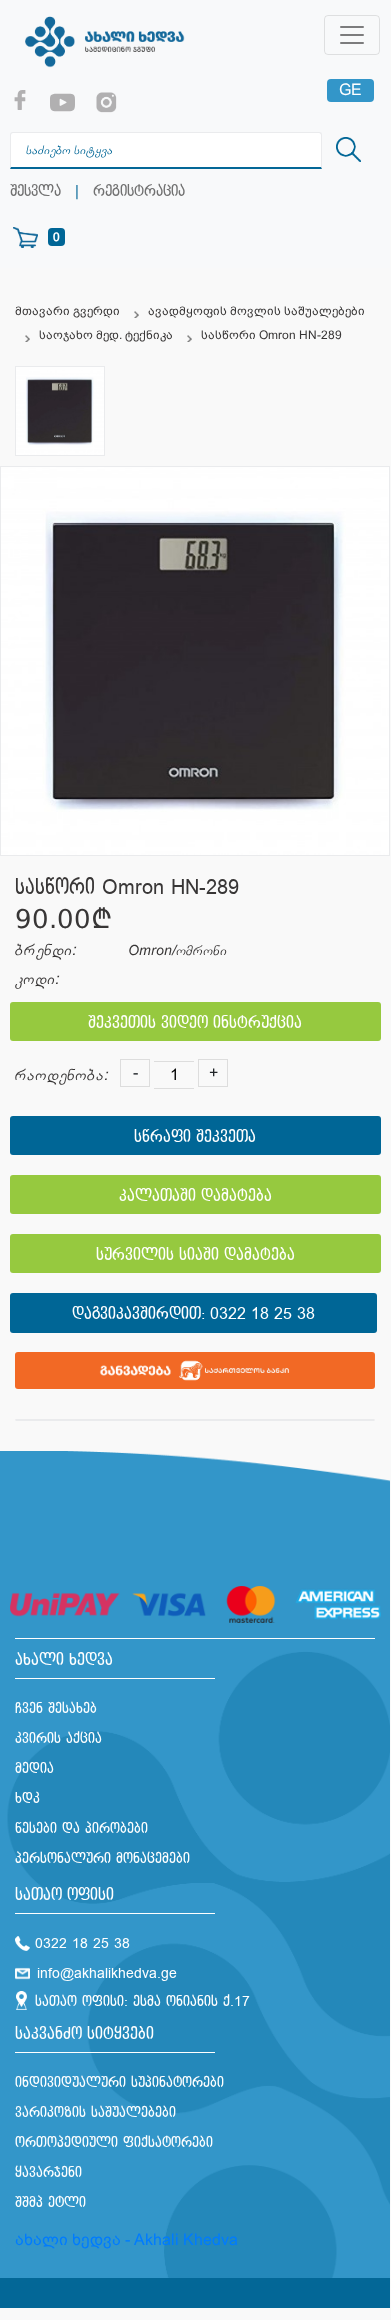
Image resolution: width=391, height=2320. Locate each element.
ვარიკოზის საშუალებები (95, 2112)
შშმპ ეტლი (50, 2202)
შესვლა (35, 191)
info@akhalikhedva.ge (107, 1973)
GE (350, 89)
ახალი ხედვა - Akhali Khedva (126, 2239)
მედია (34, 1768)
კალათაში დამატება (195, 1196)
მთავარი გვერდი (67, 311)
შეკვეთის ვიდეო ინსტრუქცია (195, 1023)
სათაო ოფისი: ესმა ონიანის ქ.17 (142, 2001)
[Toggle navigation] (352, 35)
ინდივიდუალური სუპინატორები (119, 2082)
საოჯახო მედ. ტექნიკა (106, 335)
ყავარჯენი (48, 2172)
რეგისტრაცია (139, 191)
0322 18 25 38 (262, 1314)
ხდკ (27, 1798)
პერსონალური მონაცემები (102, 1858)
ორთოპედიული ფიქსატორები (114, 2142)
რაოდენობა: (61, 1075)
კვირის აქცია (58, 1738)
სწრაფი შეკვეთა (195, 1137)
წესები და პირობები (81, 1828)
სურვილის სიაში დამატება (195, 1255)
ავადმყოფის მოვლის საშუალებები (256, 311)
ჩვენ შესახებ (56, 1708)
